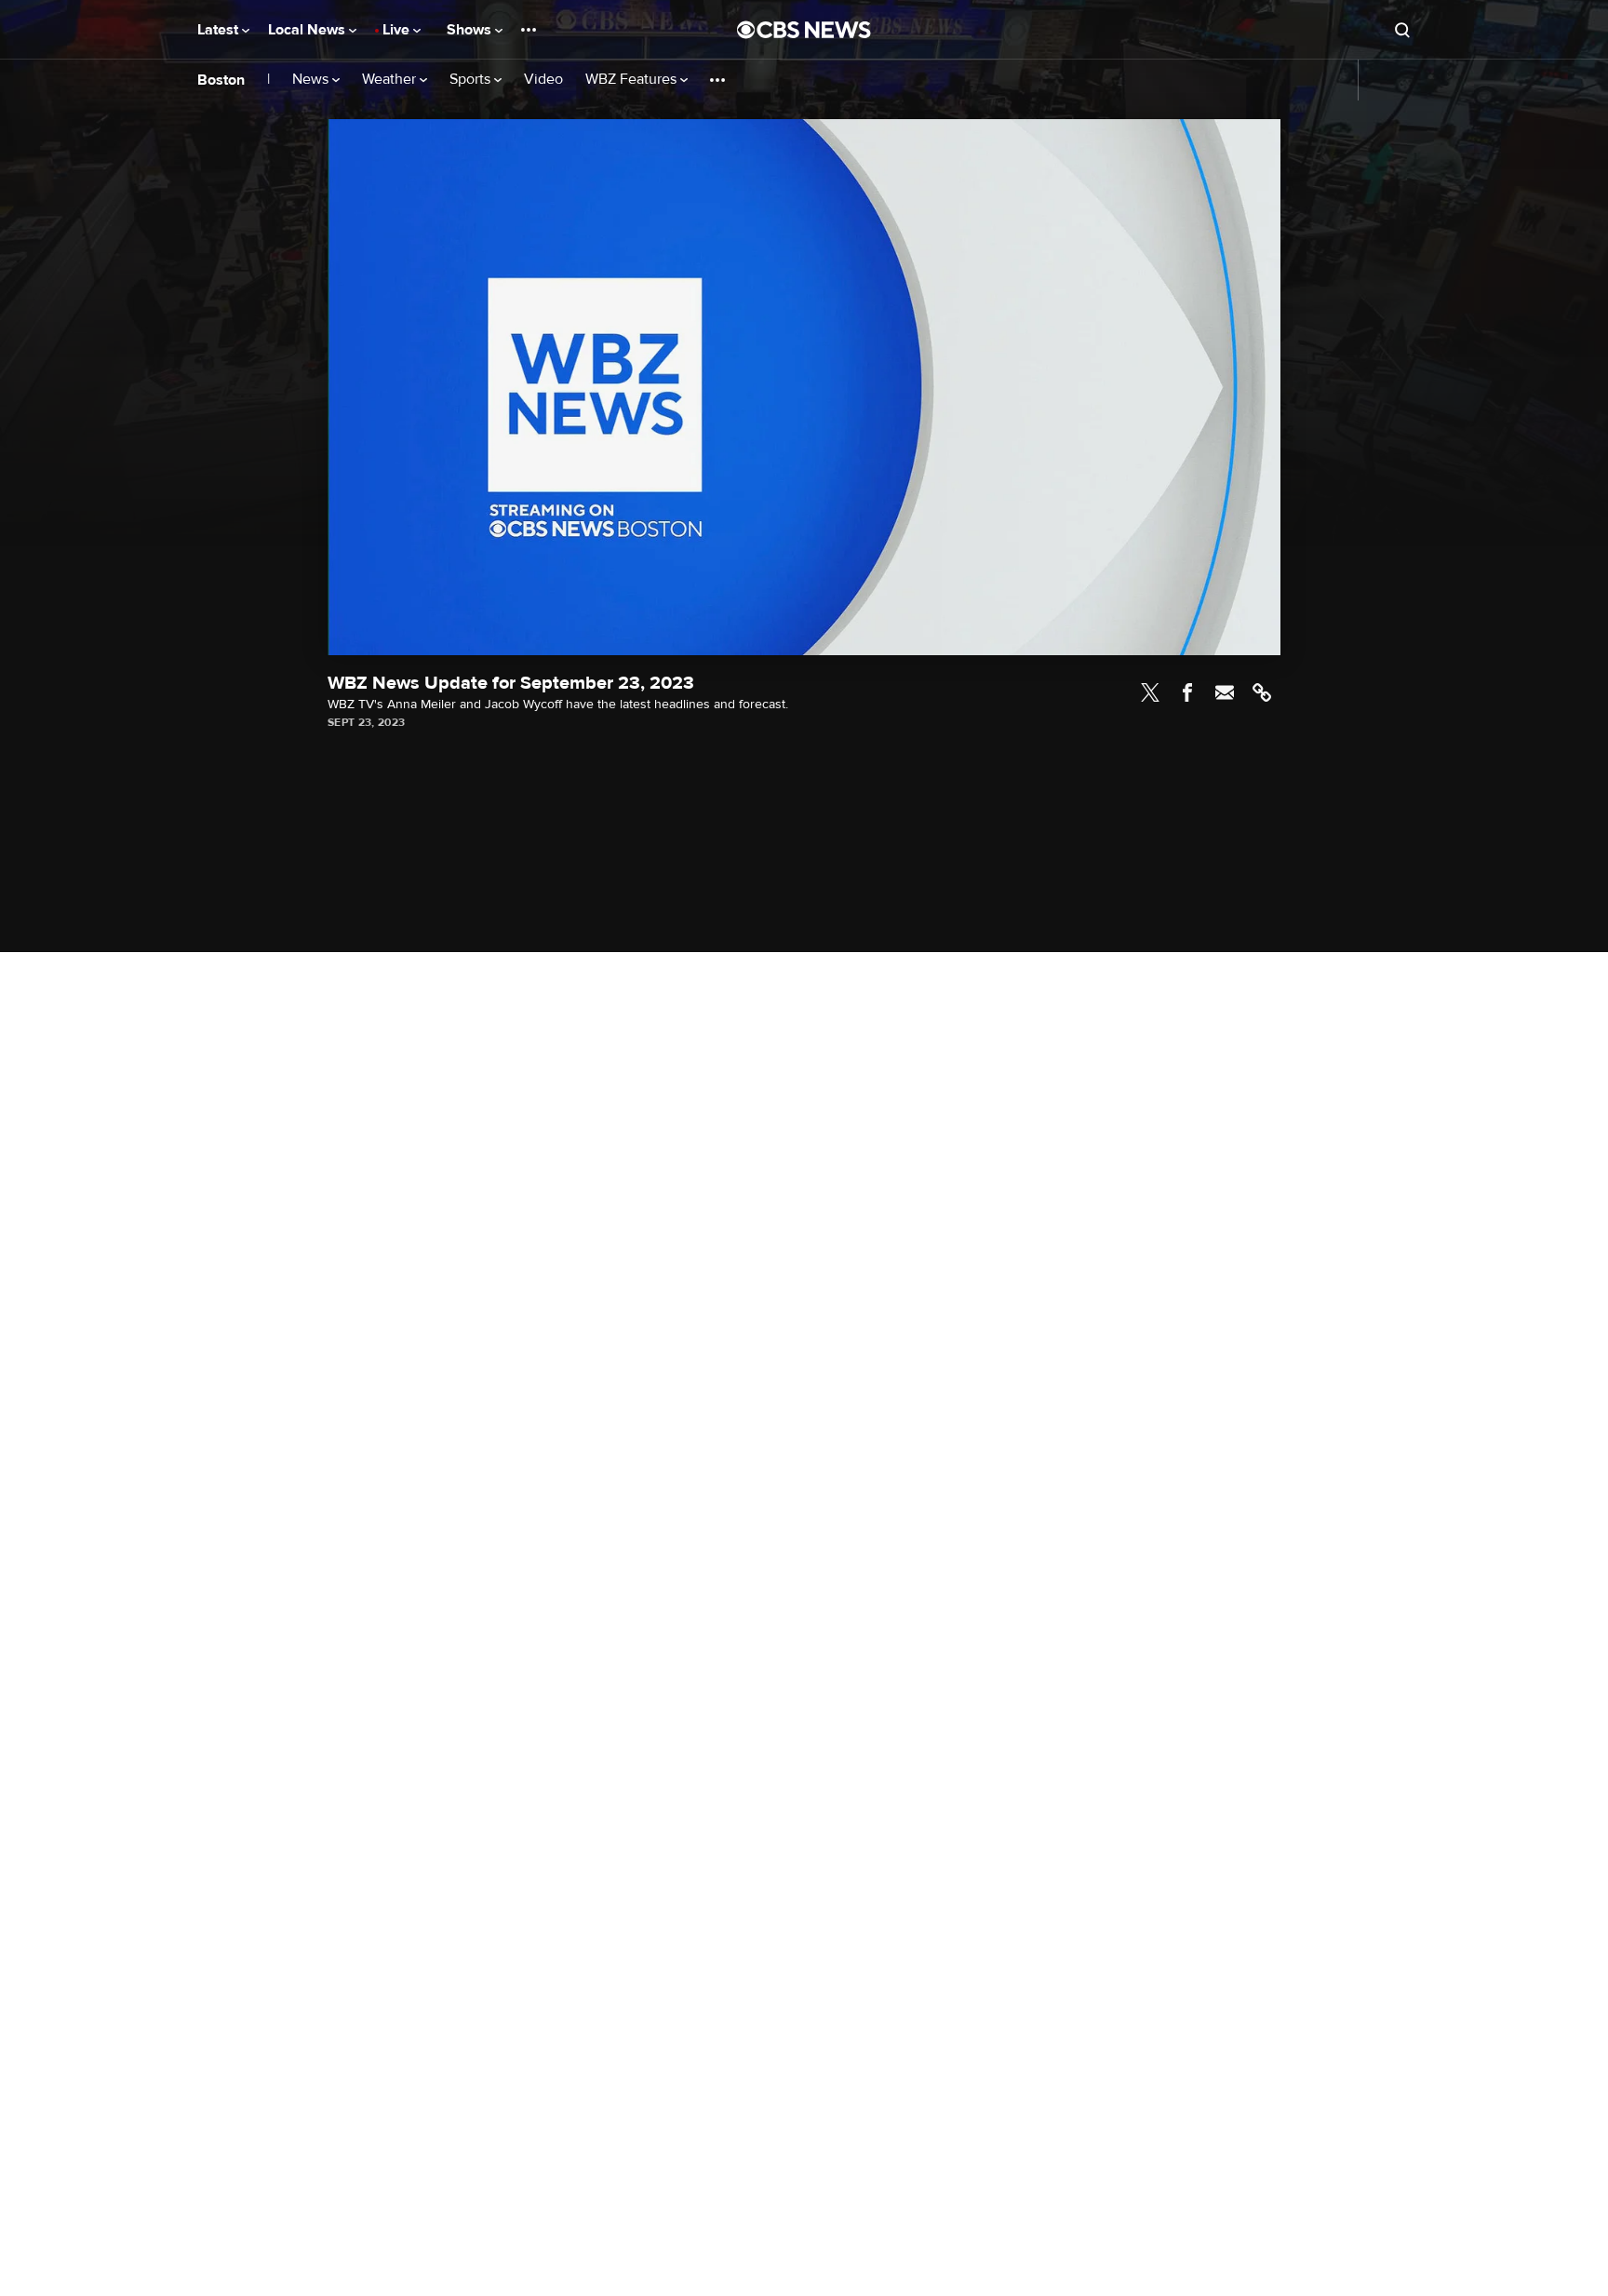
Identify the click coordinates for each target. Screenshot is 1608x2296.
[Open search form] (1402, 30)
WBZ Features (633, 80)
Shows (471, 30)
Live (398, 30)
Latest (220, 30)
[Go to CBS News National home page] (804, 30)
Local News (308, 30)
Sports (472, 80)
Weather (391, 80)
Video (543, 80)
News (312, 80)
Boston (221, 80)
